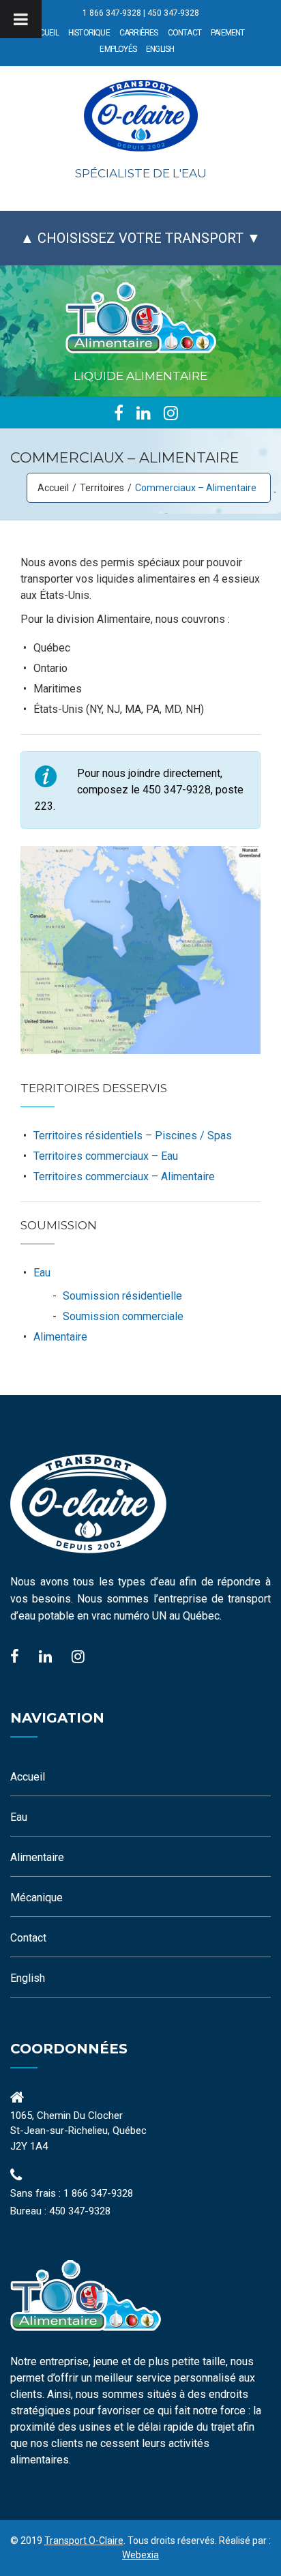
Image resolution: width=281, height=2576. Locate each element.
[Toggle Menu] (21, 19)
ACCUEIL (44, 33)
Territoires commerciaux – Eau (106, 1156)
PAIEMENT (228, 33)
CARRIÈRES (139, 33)
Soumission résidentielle (122, 1296)
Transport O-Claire (84, 2541)
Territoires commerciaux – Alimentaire (124, 1176)
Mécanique (36, 1898)
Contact (28, 1938)
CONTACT (184, 33)
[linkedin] (144, 413)
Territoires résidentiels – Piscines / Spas (133, 1136)
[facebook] (119, 413)
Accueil (53, 488)
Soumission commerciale (123, 1316)
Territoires (102, 488)
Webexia (140, 2555)
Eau (42, 1273)
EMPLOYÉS (118, 49)
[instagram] (171, 413)
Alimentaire (60, 1337)
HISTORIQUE (89, 33)
